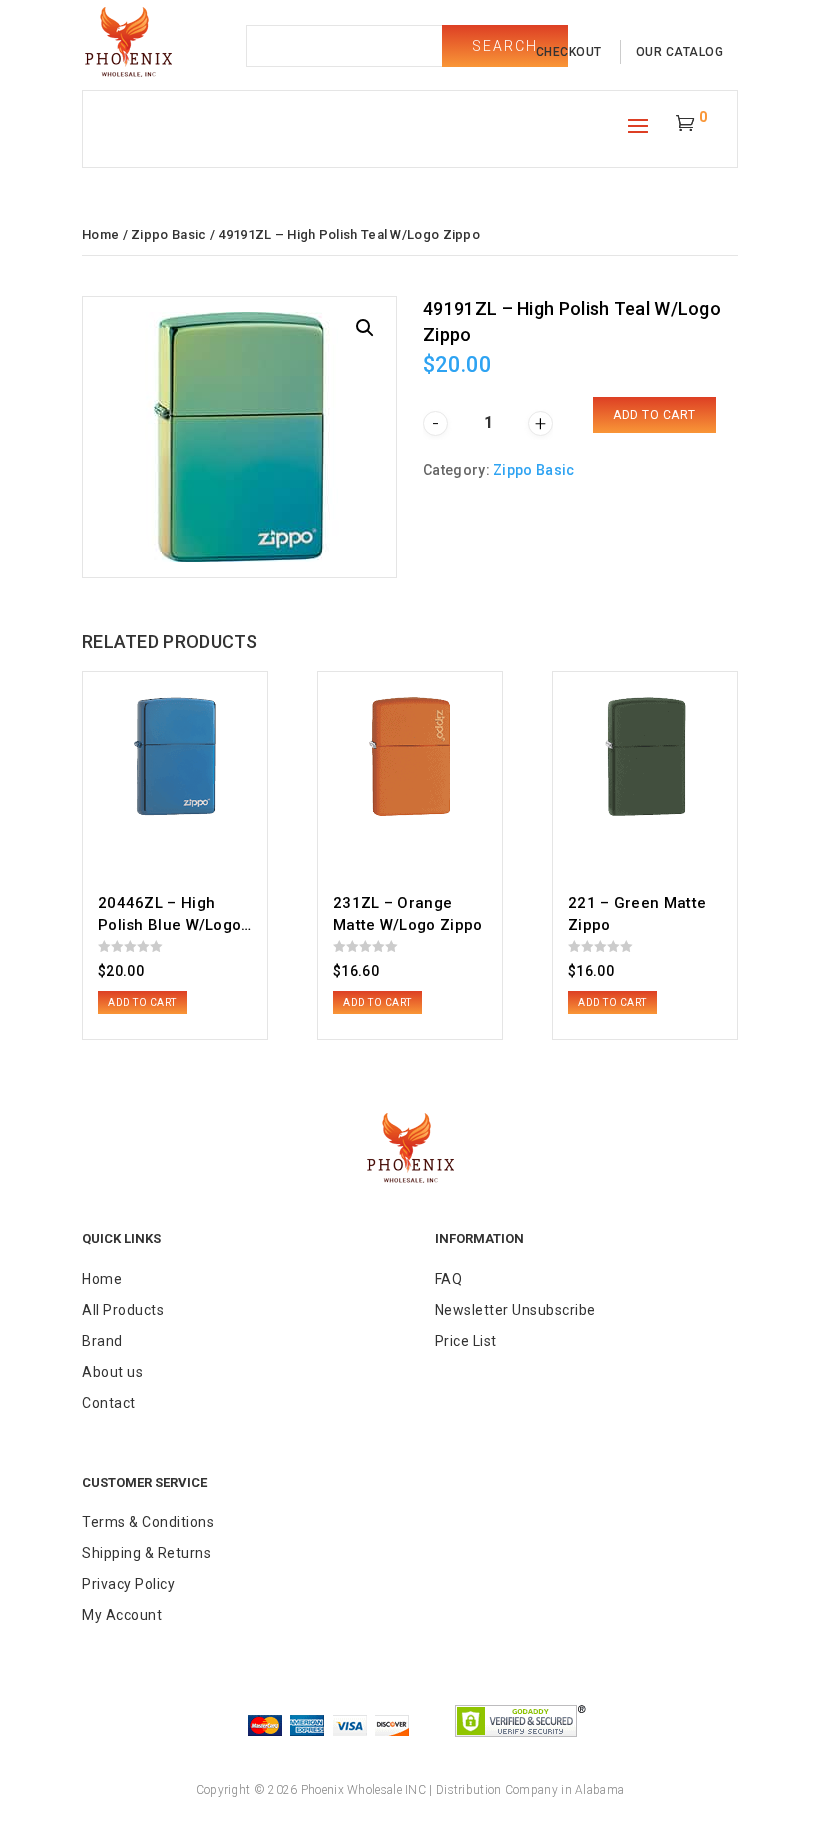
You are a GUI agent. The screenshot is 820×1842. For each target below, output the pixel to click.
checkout (569, 52)
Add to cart (654, 415)
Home (100, 234)
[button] (365, 328)
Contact (109, 1403)
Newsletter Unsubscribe (515, 1310)
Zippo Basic (168, 234)
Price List (466, 1341)
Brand (102, 1341)
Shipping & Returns (146, 1553)
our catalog (680, 52)
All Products (123, 1310)
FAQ (449, 1279)
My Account (122, 1615)
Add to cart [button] (142, 1002)
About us (112, 1372)
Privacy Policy (128, 1584)
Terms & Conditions (148, 1522)
